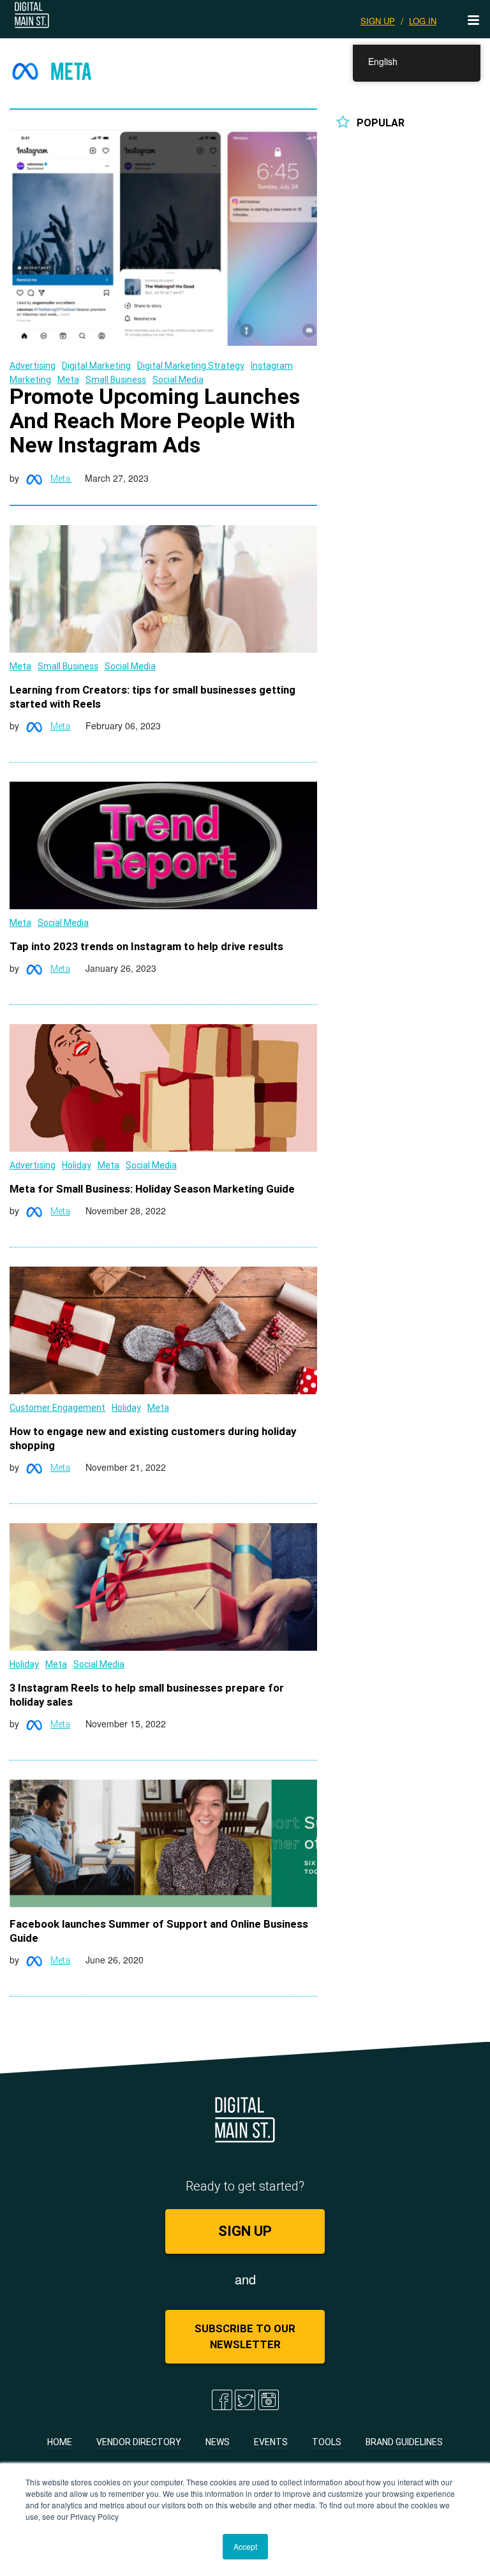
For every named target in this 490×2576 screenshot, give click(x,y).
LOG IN (423, 21)
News (218, 2442)
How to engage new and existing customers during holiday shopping (153, 1438)
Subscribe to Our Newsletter (245, 2336)
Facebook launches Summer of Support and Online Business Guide (159, 1931)
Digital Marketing (96, 366)
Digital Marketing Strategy (191, 366)
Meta (68, 380)
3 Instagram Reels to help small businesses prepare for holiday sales (147, 1695)
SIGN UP (378, 21)
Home (60, 2442)
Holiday (77, 1165)
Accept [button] (245, 2546)
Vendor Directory (139, 2442)
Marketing (30, 380)
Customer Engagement (57, 1408)
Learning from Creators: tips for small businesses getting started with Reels (152, 697)
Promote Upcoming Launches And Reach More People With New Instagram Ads (155, 421)
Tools (327, 2442)
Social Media (178, 380)
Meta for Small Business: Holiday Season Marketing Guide (152, 1189)
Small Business (116, 380)
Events (271, 2442)
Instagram (272, 366)
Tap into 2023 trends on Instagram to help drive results (146, 946)
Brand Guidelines (404, 2442)
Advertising (33, 366)
